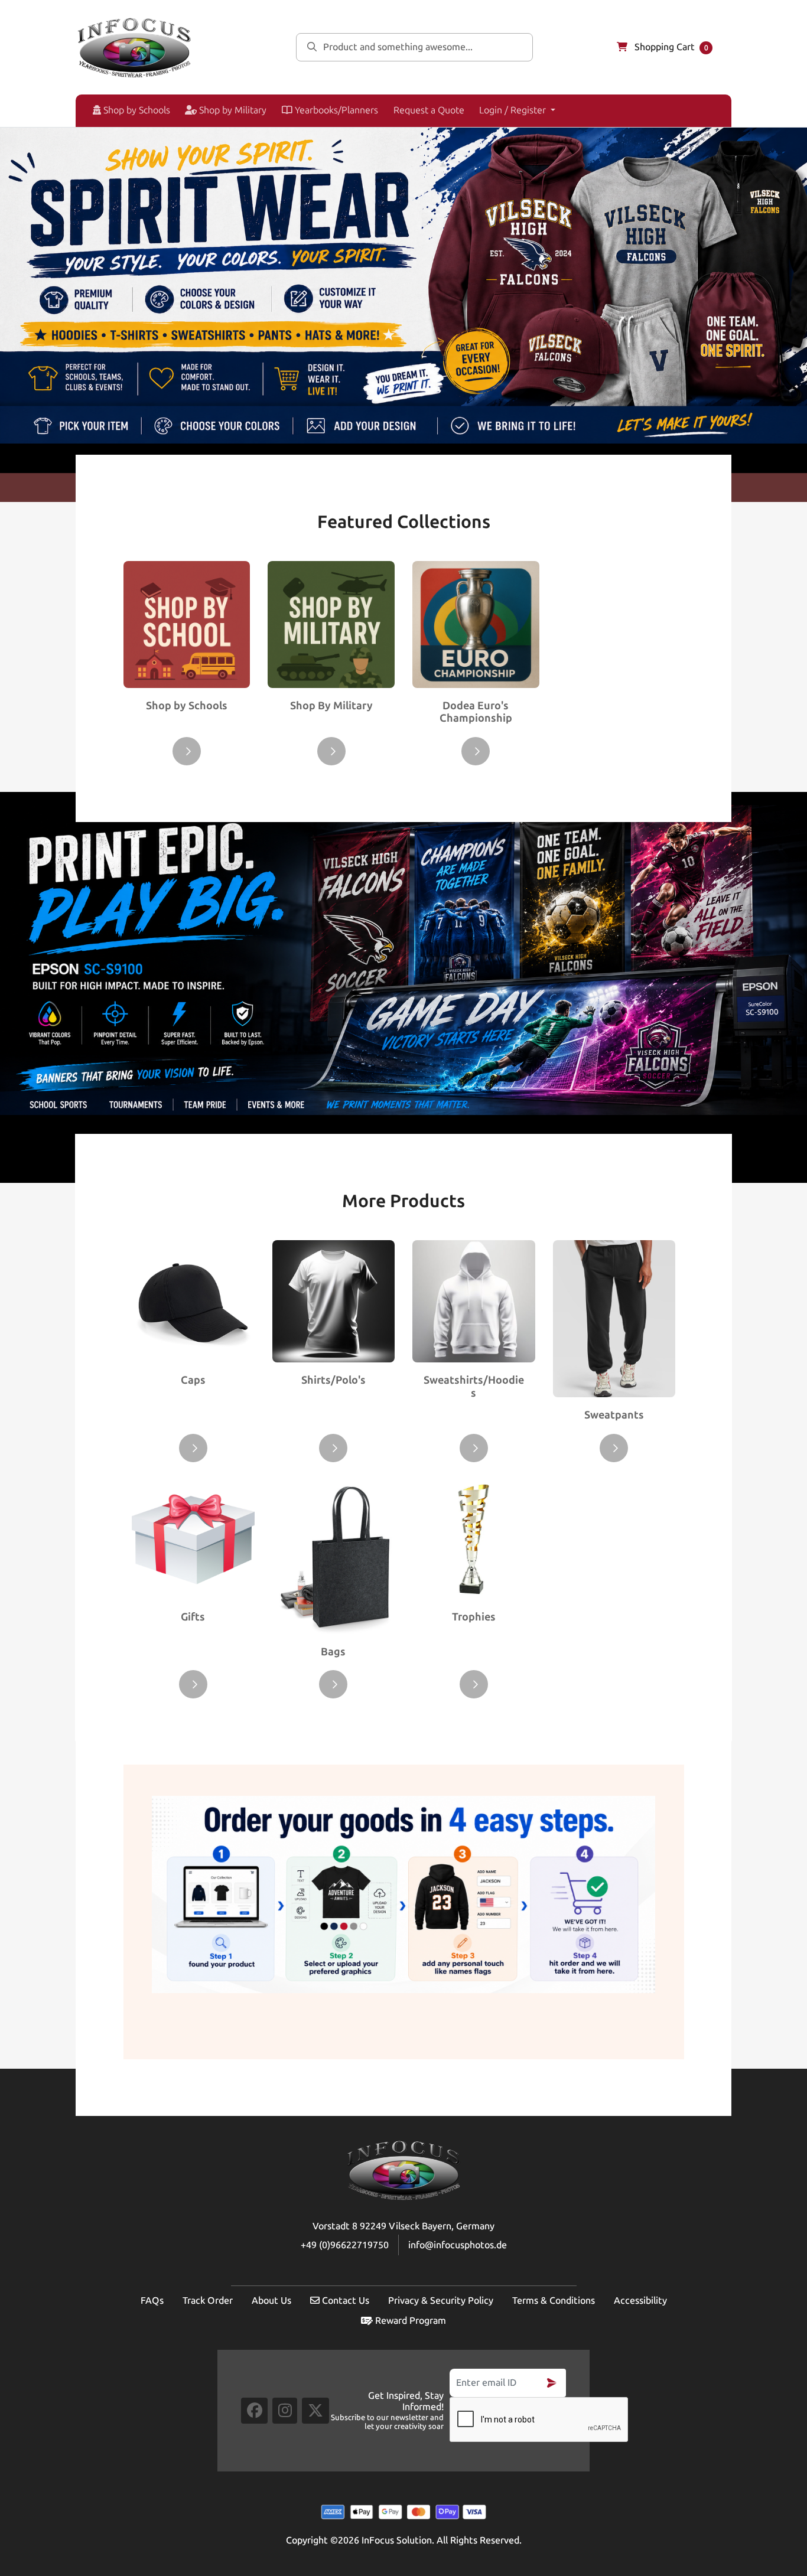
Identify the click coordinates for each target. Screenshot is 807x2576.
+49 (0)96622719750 (345, 2245)
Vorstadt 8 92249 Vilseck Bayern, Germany (403, 2226)
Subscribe (552, 2383)
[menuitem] (127, 111)
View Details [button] (187, 751)
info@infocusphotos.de (458, 2245)
